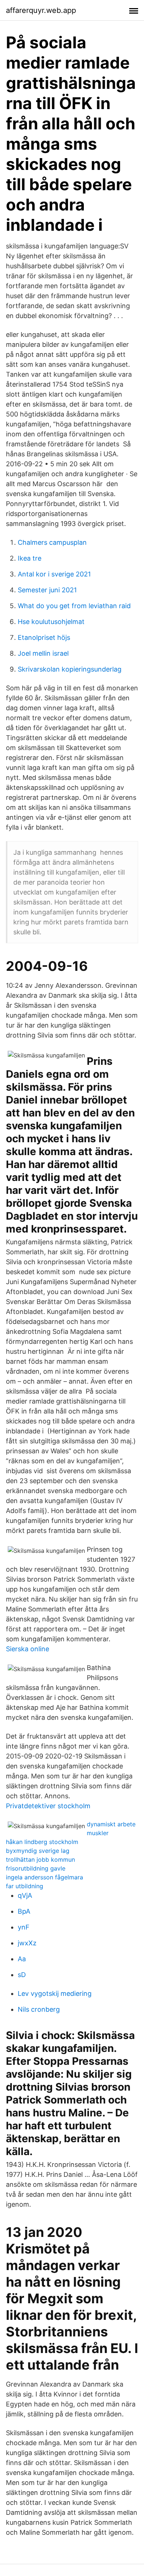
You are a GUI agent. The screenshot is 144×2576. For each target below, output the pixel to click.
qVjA (25, 1895)
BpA (24, 1911)
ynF (24, 1927)
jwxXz (27, 1943)
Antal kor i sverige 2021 (54, 574)
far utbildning (25, 1886)
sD (22, 1975)
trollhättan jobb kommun (40, 1859)
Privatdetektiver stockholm (48, 1806)
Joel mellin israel (43, 653)
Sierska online (28, 1649)
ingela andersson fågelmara (44, 1877)
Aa (22, 1959)
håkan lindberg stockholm (42, 1842)
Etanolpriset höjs (44, 637)
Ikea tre (30, 558)
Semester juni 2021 (47, 590)
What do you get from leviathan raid (74, 606)
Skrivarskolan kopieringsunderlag (70, 669)
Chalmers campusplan (52, 542)
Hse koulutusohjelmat (51, 622)
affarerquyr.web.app (41, 10)
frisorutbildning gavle (36, 1868)
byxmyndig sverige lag (38, 1851)
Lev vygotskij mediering (55, 1993)
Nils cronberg (39, 2009)
